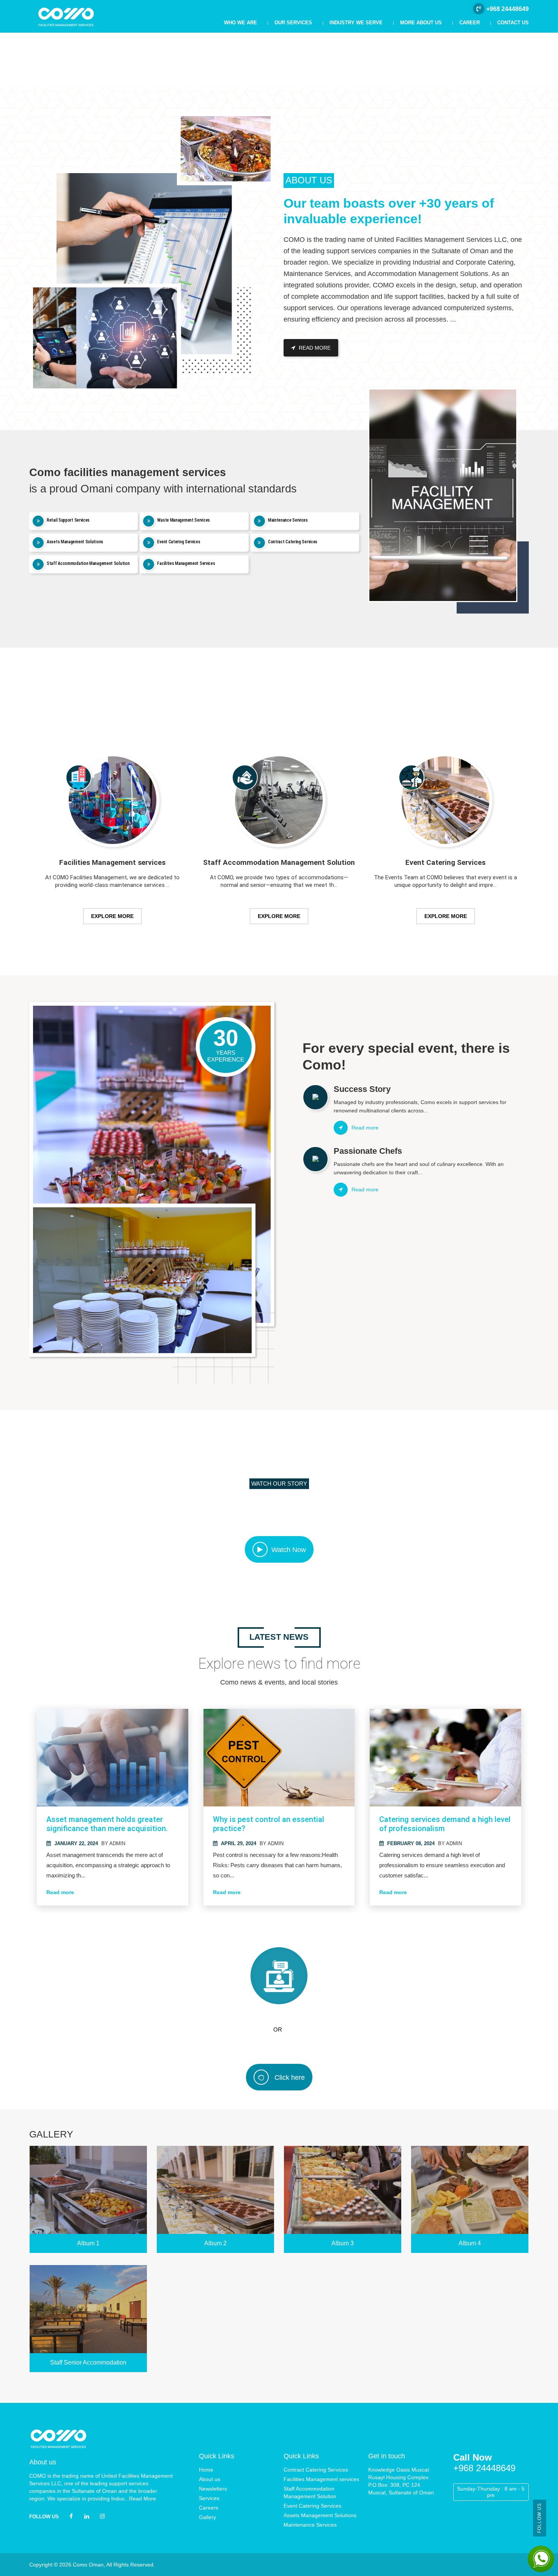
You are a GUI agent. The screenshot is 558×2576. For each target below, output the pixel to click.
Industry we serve (356, 23)
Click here (289, 2078)
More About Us (421, 23)
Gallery (207, 2517)
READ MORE (314, 348)
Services (209, 2498)
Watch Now (289, 1550)
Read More (143, 2499)
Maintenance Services (310, 2525)
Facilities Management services (321, 2479)
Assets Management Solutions (320, 2515)
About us (210, 2479)
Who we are (240, 23)
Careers (209, 2508)
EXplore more (112, 916)
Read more (60, 1892)
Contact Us (513, 23)
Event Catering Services (312, 2506)
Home (206, 2470)
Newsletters (213, 2489)
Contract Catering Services (316, 2470)
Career (470, 23)
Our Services (293, 23)
